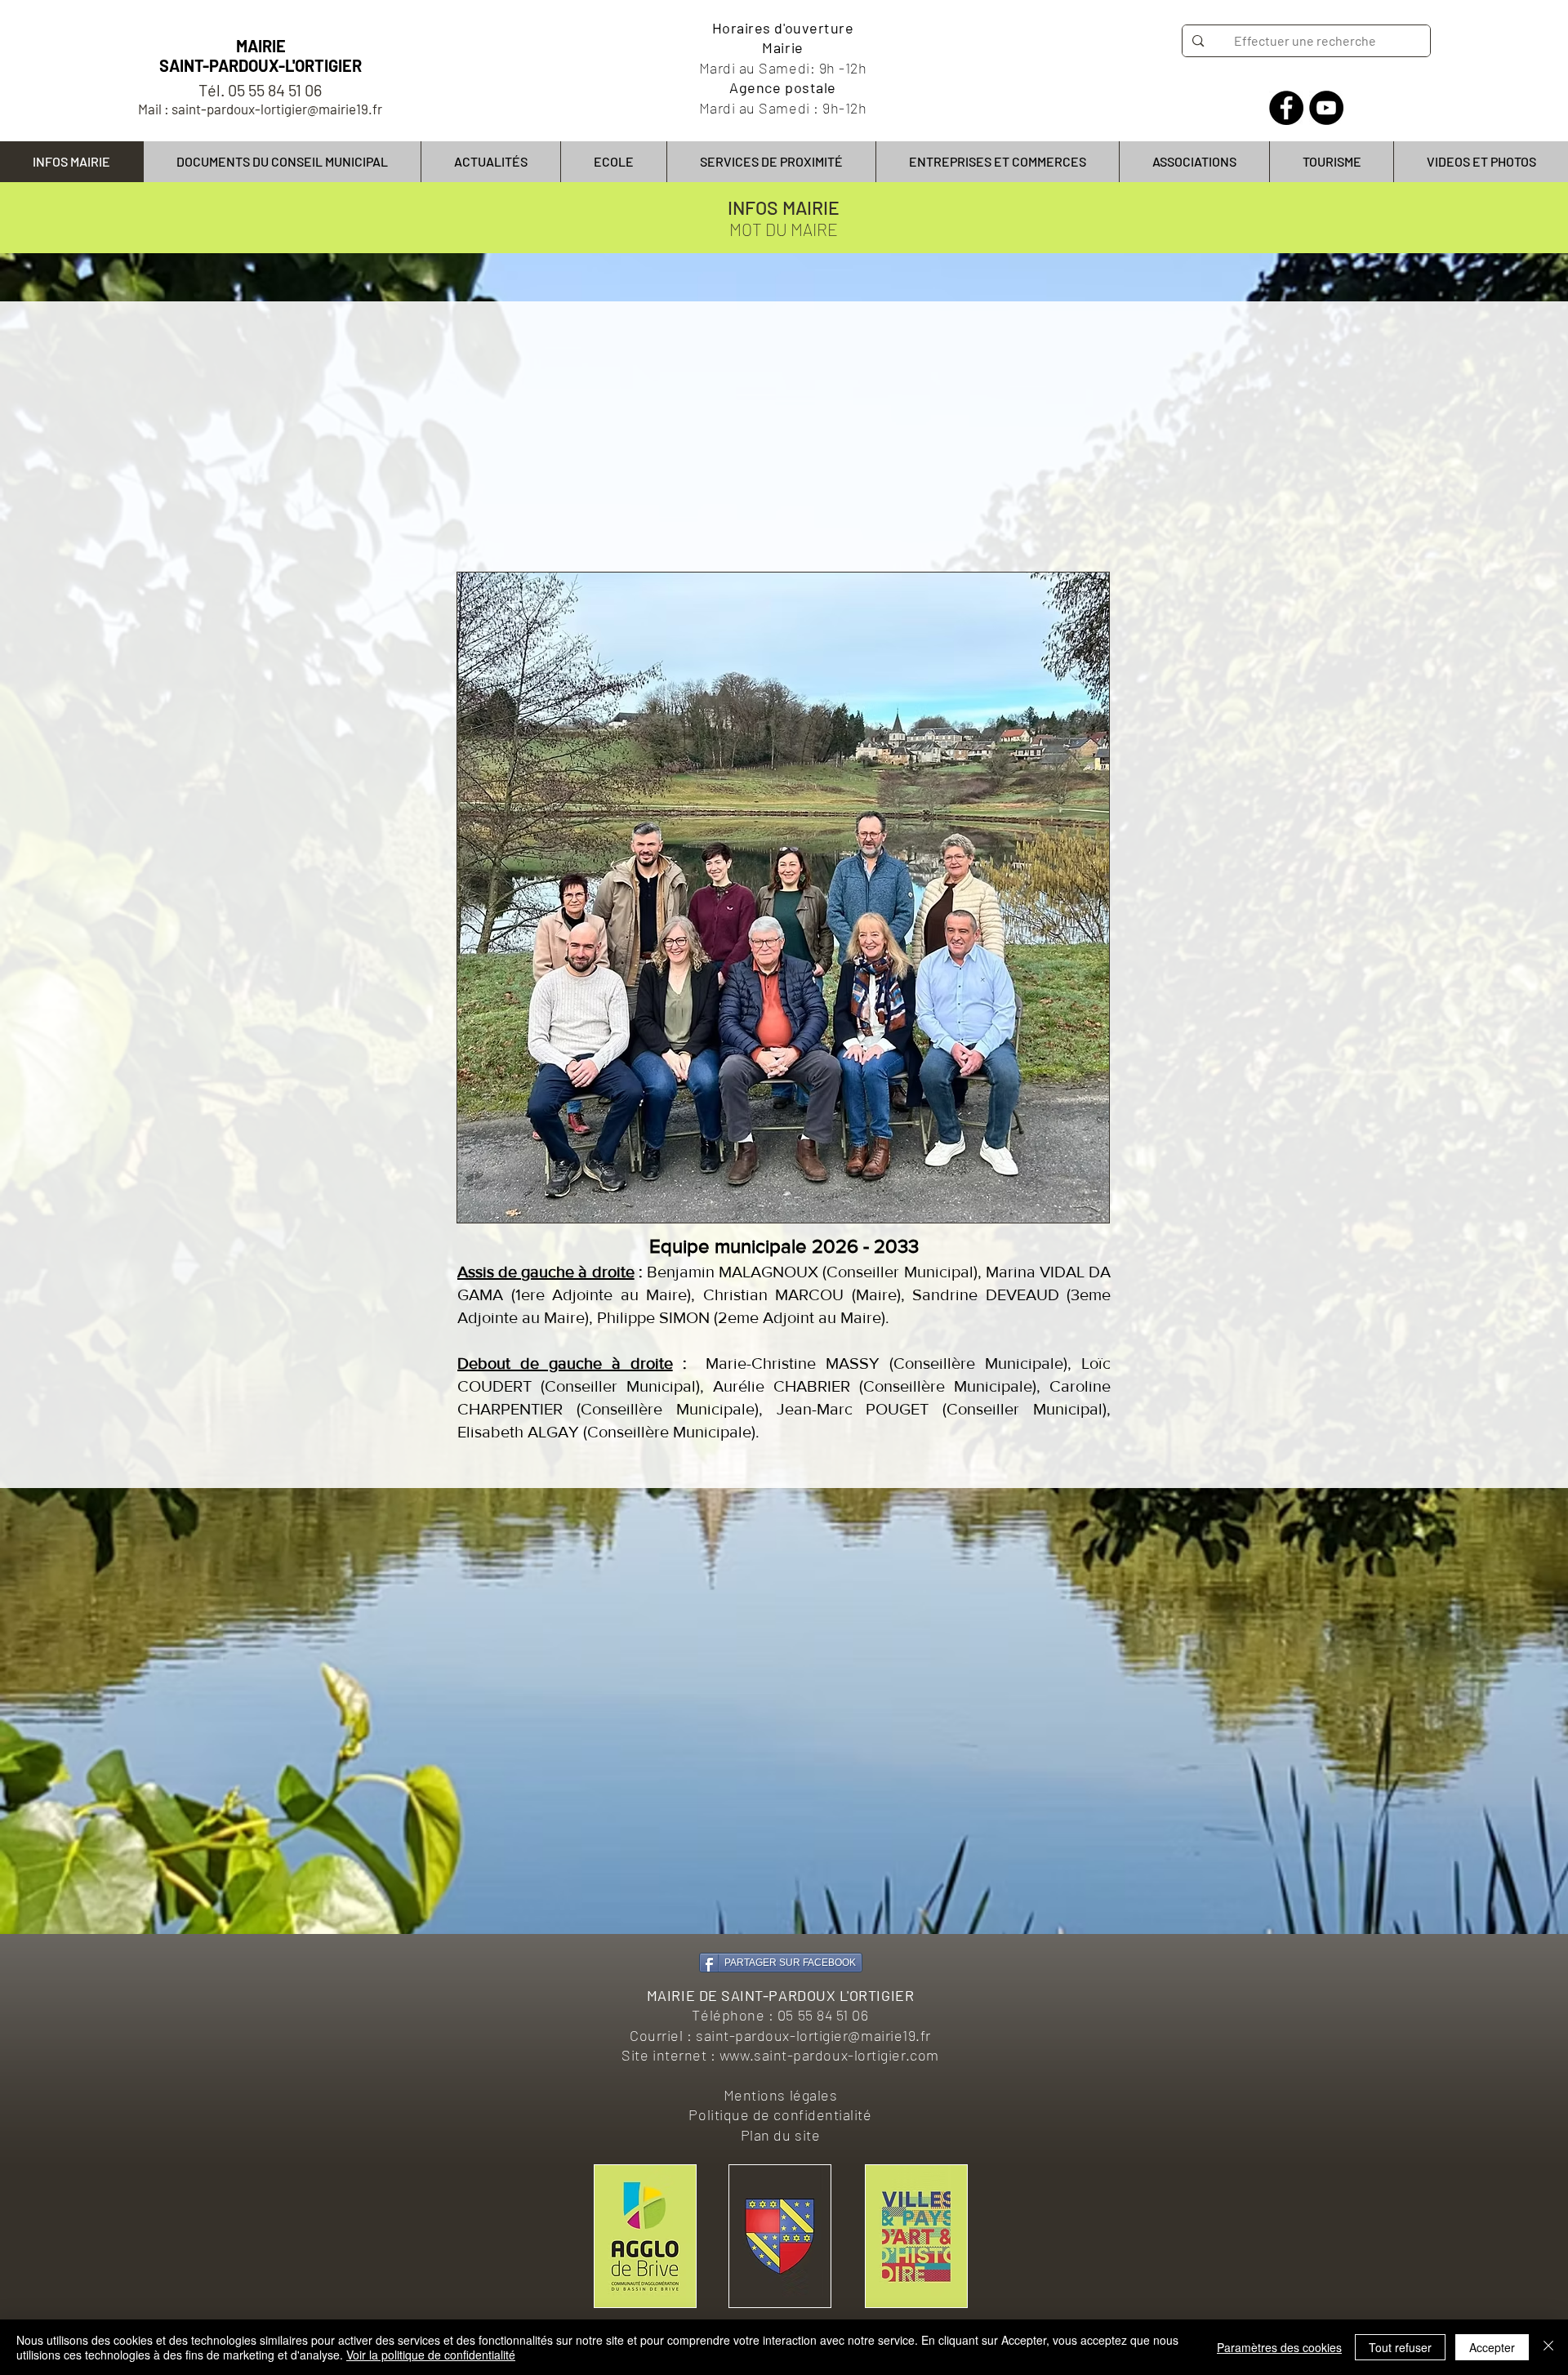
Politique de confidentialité (780, 2114)
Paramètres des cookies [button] (1279, 2347)
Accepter (1492, 2347)
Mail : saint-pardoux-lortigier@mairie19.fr (260, 109)
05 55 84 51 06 (823, 2015)
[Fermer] (1548, 2347)
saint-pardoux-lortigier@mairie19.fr (813, 2035)
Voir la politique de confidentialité (431, 2355)
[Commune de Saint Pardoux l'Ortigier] (1286, 108)
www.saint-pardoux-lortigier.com (829, 2055)
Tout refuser (1400, 2347)
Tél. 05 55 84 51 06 (260, 90)
